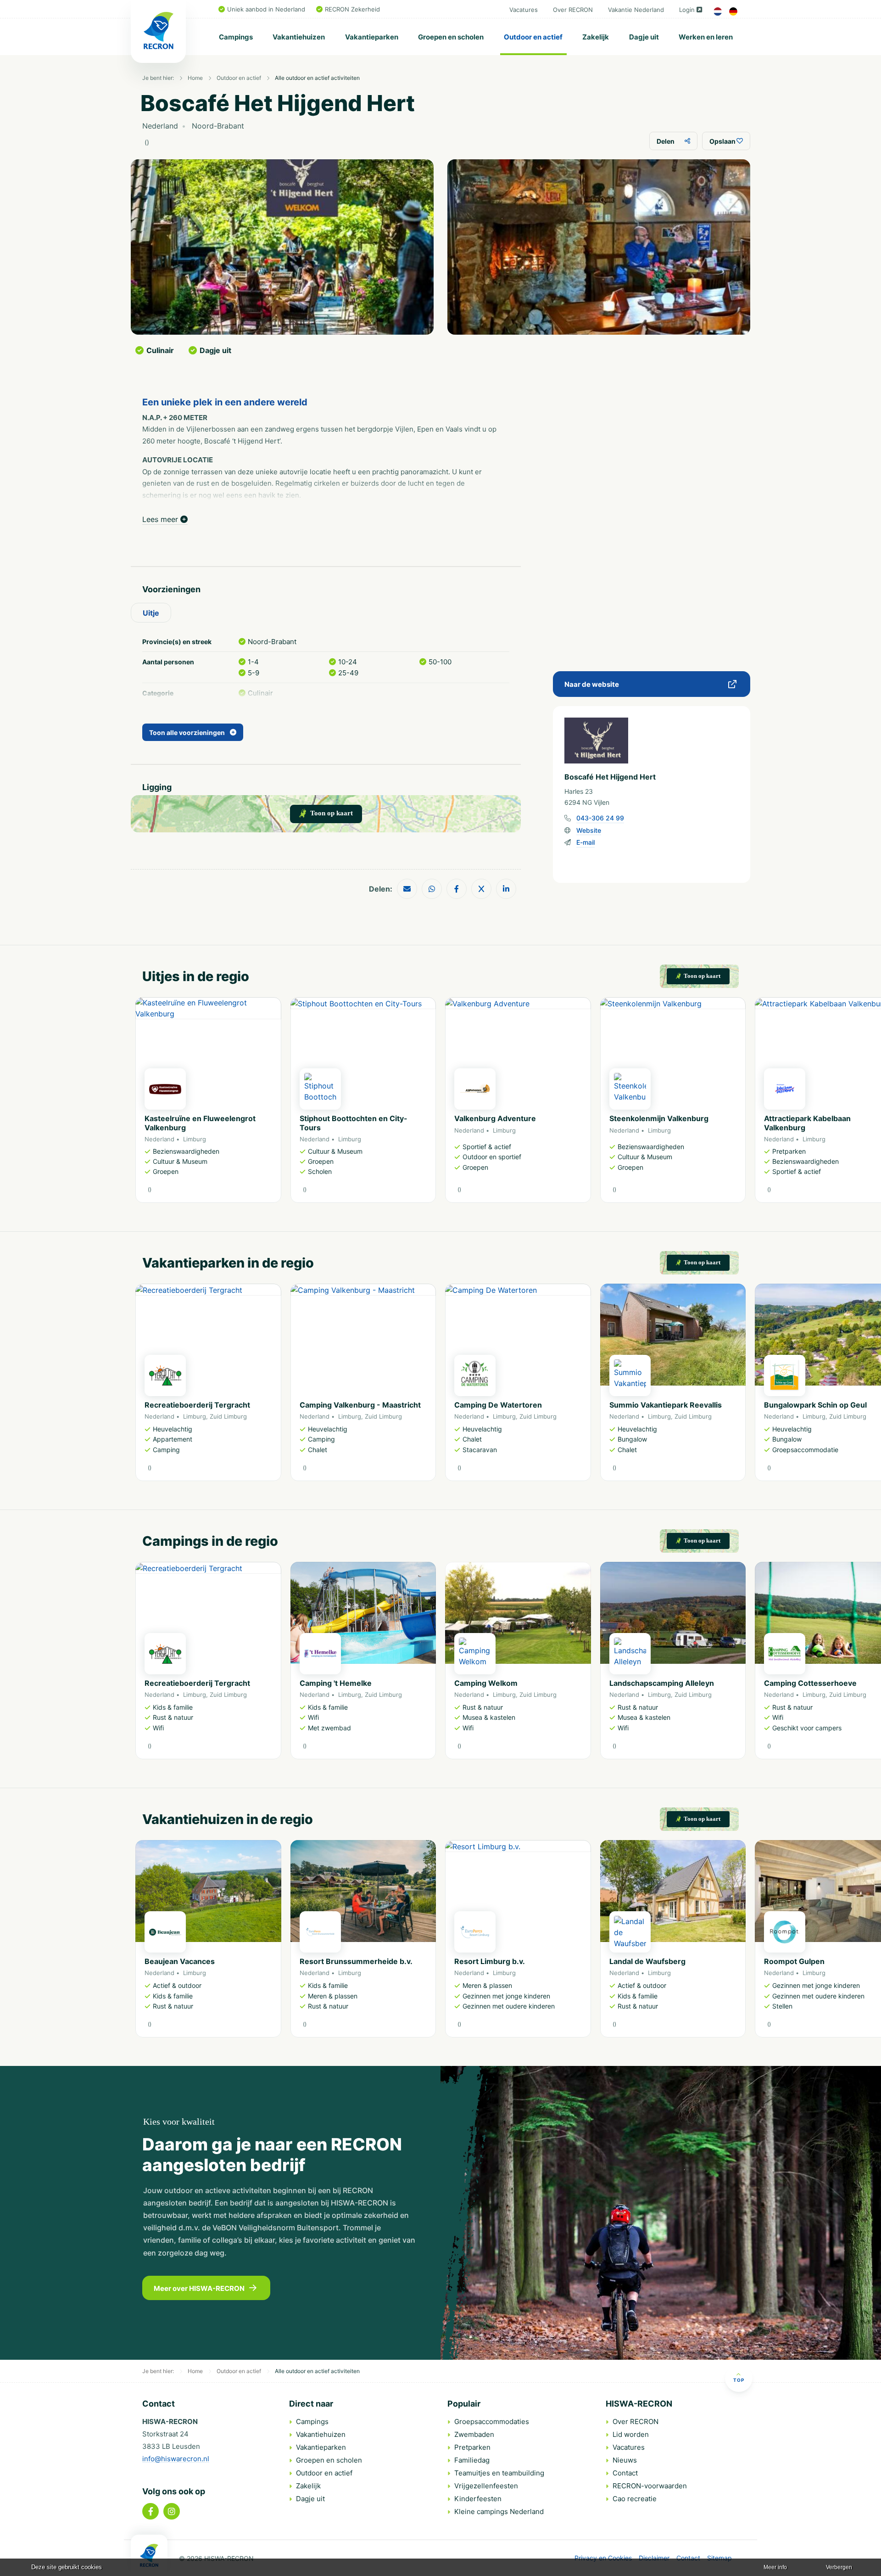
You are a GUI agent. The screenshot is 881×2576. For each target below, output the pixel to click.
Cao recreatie (635, 2499)
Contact (625, 2473)
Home (195, 78)
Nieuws (625, 2460)
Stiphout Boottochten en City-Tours (354, 1123)
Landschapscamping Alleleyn (662, 1683)
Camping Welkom (486, 1683)
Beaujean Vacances (180, 1961)
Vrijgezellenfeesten (486, 2486)
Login (687, 10)
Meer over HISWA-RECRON (199, 2288)
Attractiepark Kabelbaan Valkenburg (807, 1123)
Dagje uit (644, 37)
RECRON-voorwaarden (650, 2486)
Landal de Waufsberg (647, 1961)
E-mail (585, 842)
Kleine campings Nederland (499, 2511)
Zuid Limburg (228, 1416)
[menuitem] (236, 37)
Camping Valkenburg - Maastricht (360, 1405)
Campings (236, 37)
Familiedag (472, 2460)
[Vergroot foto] (282, 247)
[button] (741, 1105)
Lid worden (631, 2434)
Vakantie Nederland (636, 10)
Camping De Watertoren (498, 1405)
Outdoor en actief (533, 37)
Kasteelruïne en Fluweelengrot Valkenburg (200, 1123)
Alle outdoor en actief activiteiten (317, 78)
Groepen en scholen (451, 37)
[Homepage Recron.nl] (149, 2555)
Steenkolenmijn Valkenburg (659, 1118)
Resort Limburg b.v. (490, 1961)
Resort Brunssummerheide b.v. (356, 1961)
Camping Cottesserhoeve (810, 1683)
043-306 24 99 (600, 818)
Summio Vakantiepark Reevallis (666, 1405)
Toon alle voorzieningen (187, 732)
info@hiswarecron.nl (176, 2459)
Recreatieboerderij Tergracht (197, 1405)
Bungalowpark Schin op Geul (815, 1405)
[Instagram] (172, 2511)
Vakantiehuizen (299, 37)
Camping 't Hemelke (336, 1683)
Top (739, 2380)
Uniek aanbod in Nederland (266, 9)
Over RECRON (573, 10)
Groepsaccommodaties (492, 2422)
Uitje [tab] (151, 613)
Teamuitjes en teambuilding (499, 2473)
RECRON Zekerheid (352, 9)
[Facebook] (151, 2511)
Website (589, 830)
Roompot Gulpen (794, 1961)
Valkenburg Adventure (495, 1118)
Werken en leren (706, 37)
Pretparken (472, 2447)
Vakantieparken (372, 37)
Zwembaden (474, 2434)
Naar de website (592, 684)
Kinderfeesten (478, 2499)
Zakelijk (596, 37)
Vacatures (524, 10)
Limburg (195, 1139)
